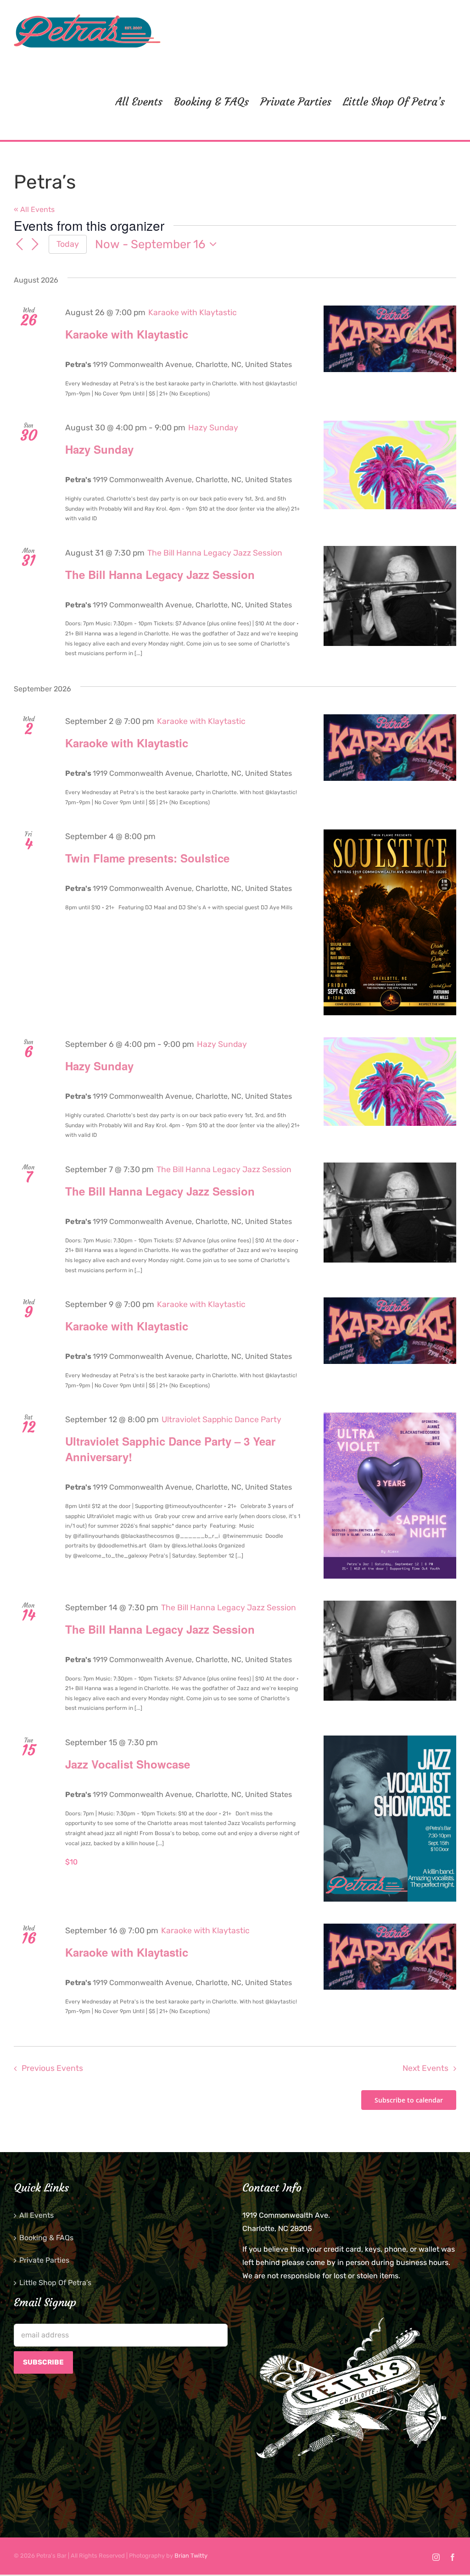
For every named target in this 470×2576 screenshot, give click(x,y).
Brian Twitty (191, 2556)
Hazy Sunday (99, 449)
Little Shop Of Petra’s (55, 2283)
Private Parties (44, 2260)
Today (68, 244)
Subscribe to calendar (409, 2100)
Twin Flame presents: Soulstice (147, 858)
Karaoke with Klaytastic (127, 334)
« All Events (34, 209)
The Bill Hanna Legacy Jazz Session (160, 574)
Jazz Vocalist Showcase (128, 1764)
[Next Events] (35, 245)
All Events (36, 2215)
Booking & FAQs (46, 2238)
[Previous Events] (19, 245)
